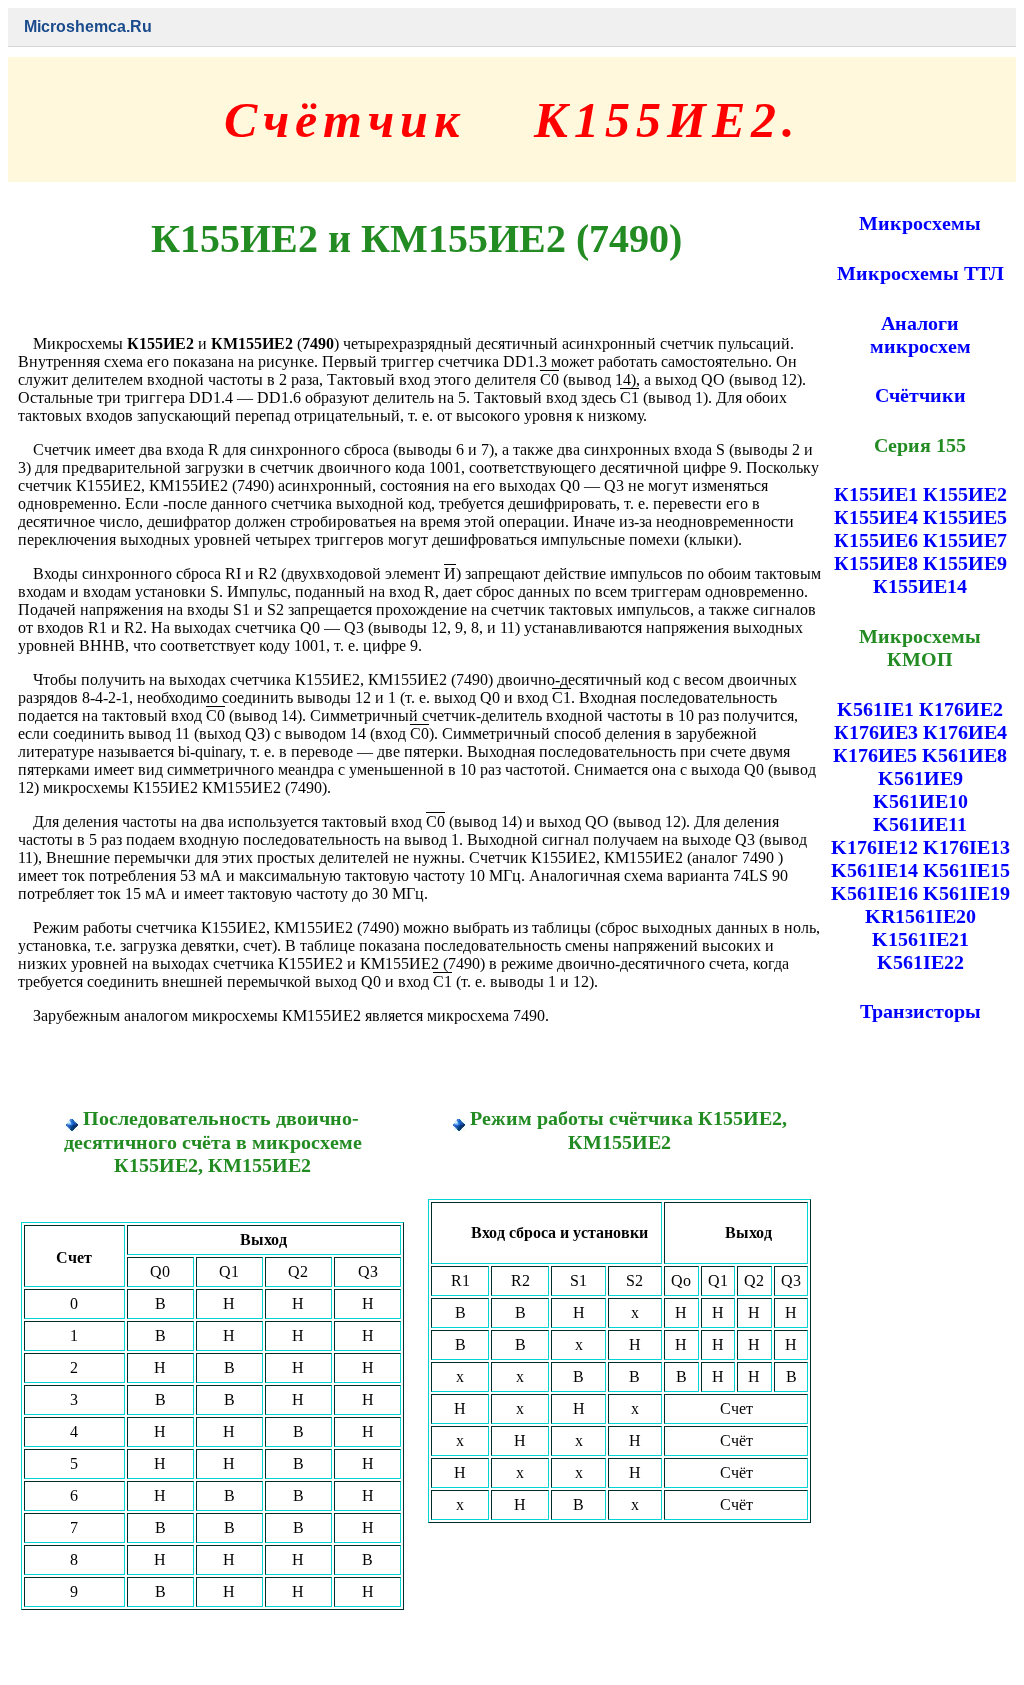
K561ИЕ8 (964, 755)
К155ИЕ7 (965, 540)
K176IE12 (874, 847)
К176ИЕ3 (876, 732)
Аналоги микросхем (920, 334)
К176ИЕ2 (961, 709)
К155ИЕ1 (876, 494)
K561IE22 (920, 962)
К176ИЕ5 (875, 755)
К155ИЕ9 (965, 563)
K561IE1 (875, 709)
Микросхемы (920, 223)
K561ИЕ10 (920, 801)
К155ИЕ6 (876, 540)
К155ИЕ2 (965, 494)
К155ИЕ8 (876, 563)
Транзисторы (920, 1011)
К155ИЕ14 (920, 586)
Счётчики (920, 395)
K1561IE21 (920, 939)
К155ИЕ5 (965, 517)
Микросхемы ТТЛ (920, 273)
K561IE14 (874, 870)
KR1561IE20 (920, 916)
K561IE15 (966, 870)
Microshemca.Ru (88, 26)
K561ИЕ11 (920, 824)
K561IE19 (966, 893)
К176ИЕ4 (965, 732)
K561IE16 (874, 893)
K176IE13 (966, 847)
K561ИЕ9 (920, 778)
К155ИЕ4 (876, 517)
